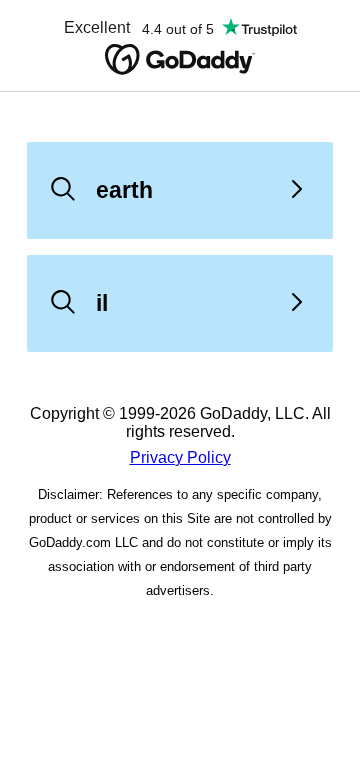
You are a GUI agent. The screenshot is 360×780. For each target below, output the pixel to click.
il (102, 303)
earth (124, 190)
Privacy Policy (180, 457)
